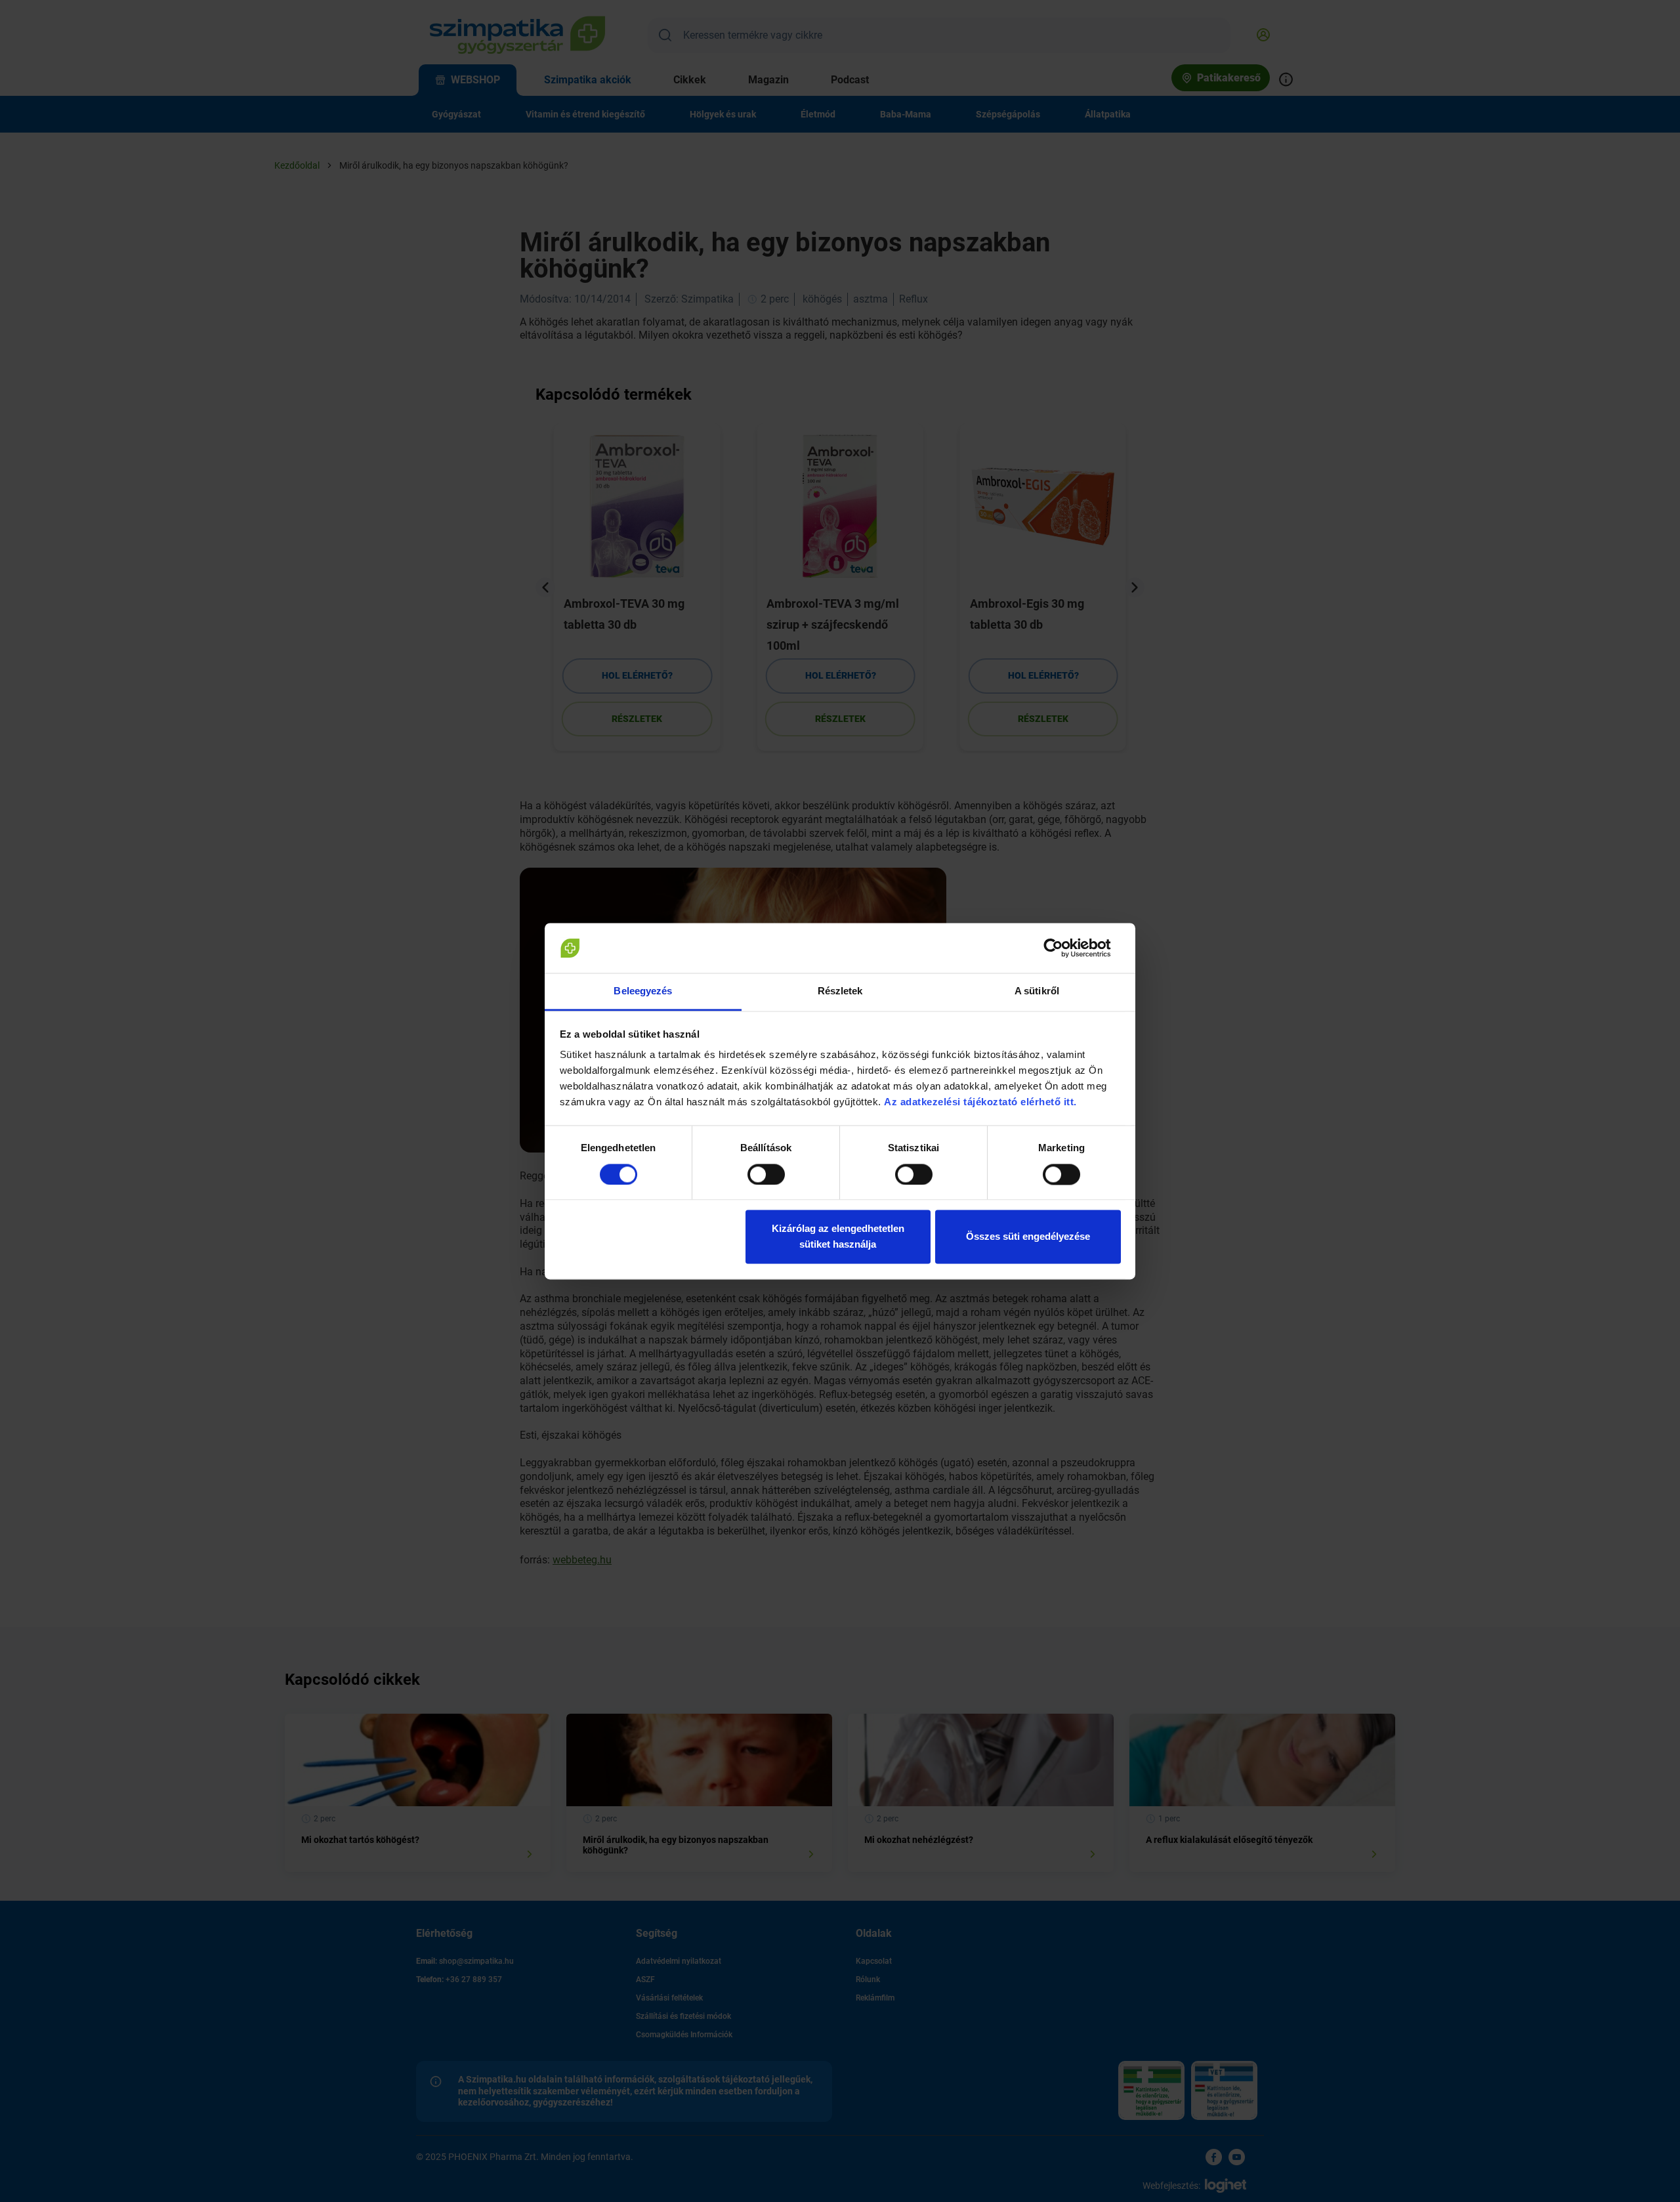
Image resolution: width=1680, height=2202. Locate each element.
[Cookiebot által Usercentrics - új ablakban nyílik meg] (1063, 948)
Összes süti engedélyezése (1028, 1237)
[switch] (766, 1174)
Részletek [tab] (840, 991)
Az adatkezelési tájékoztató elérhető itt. (982, 1102)
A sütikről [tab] (1037, 991)
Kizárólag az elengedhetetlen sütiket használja (838, 1237)
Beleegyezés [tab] (643, 991)
